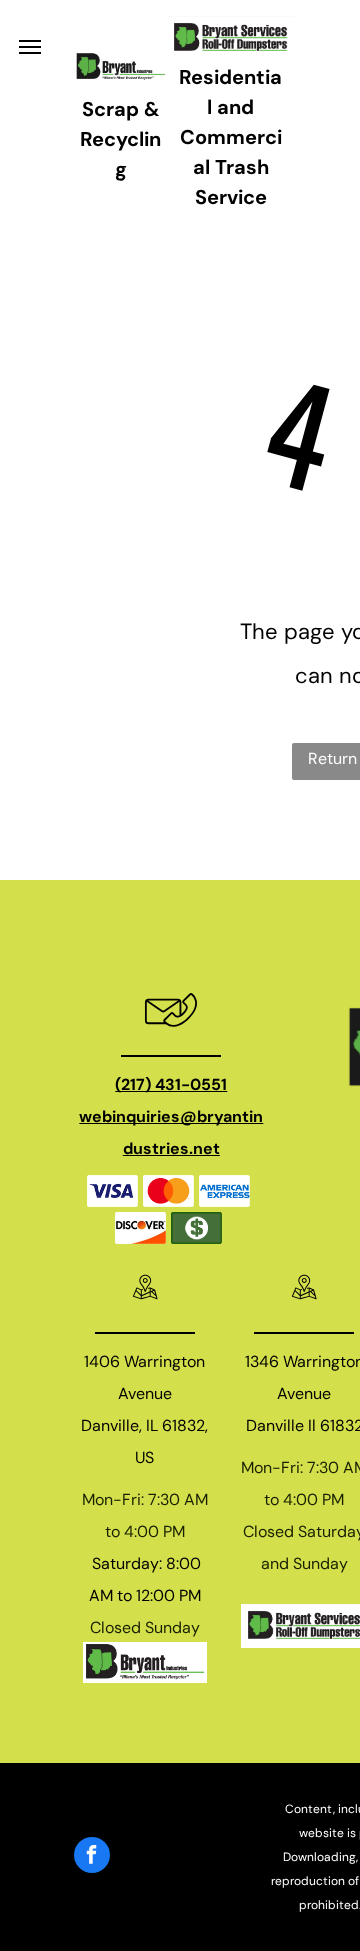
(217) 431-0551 (171, 1084)
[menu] (30, 47)
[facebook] (92, 1857)
